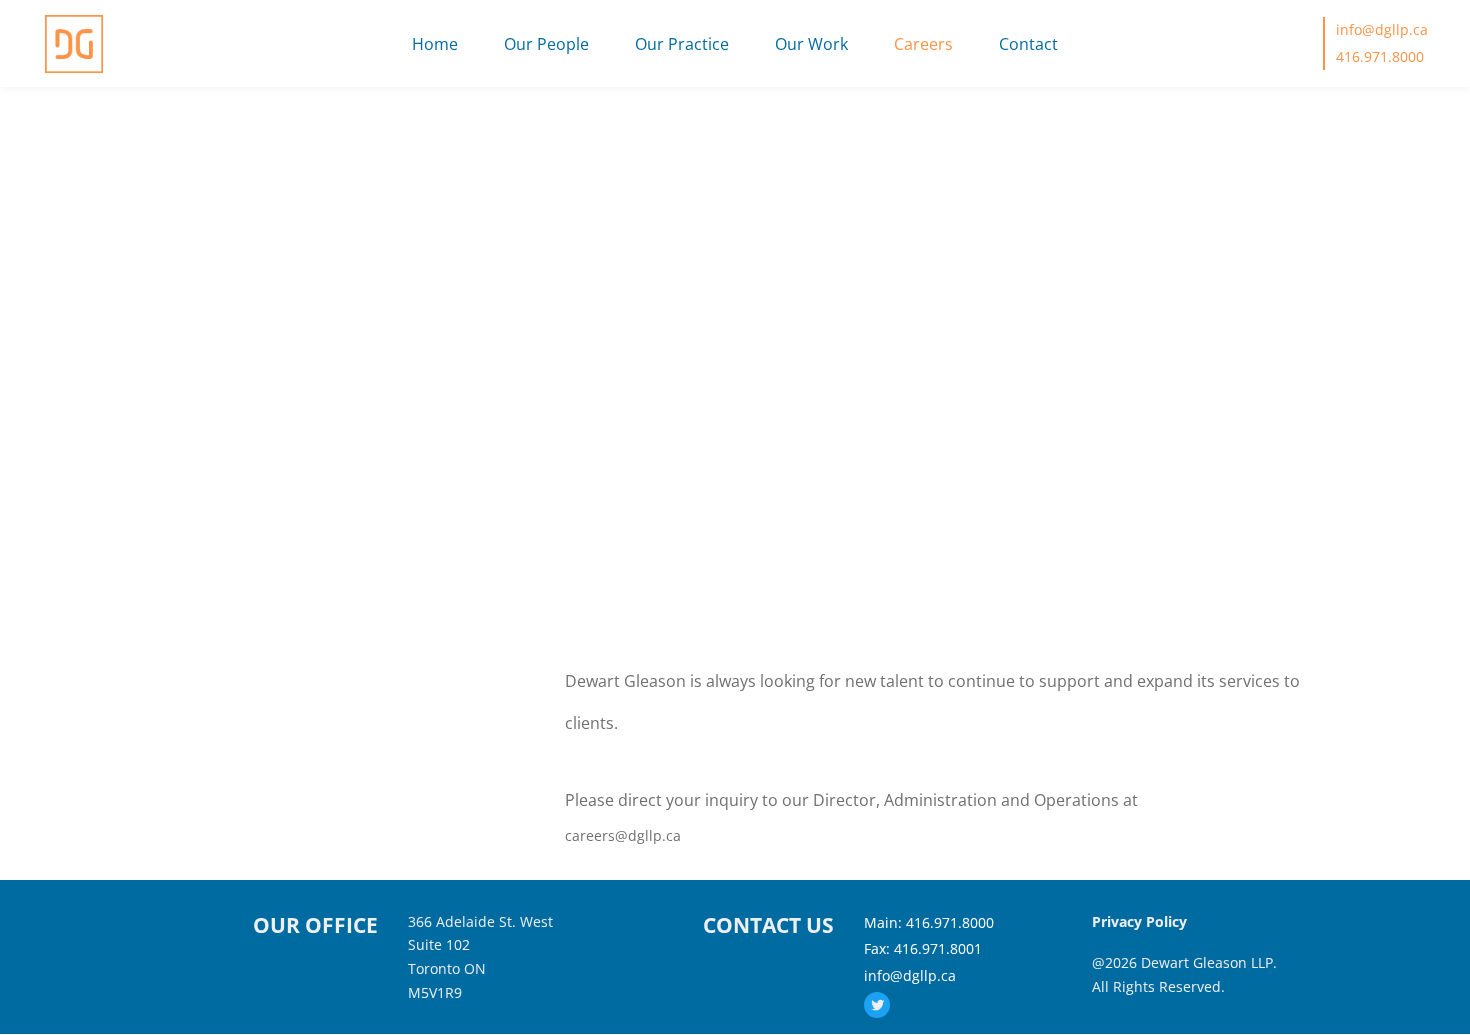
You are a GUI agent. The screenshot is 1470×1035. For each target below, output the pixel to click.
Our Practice (682, 44)
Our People (546, 44)
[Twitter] (877, 1005)
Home (435, 44)
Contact (1028, 44)
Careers (923, 44)
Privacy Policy (1139, 921)
